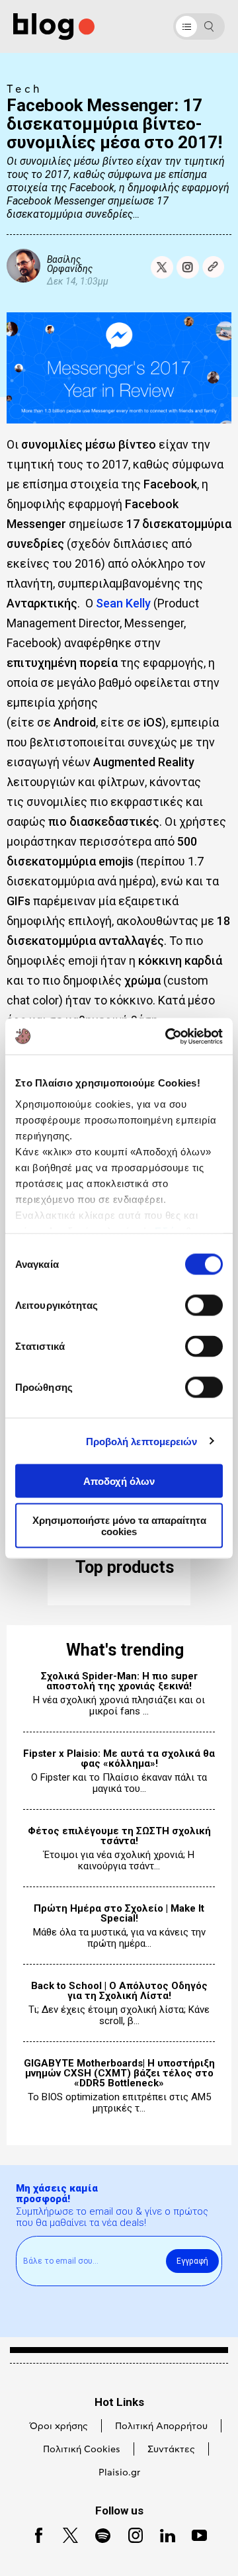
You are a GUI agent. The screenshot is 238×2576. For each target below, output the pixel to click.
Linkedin (162, 2534)
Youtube (194, 2534)
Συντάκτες (171, 2450)
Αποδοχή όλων (119, 1481)
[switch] (204, 1306)
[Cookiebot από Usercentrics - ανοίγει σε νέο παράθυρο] (168, 1036)
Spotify (97, 2534)
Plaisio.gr (119, 2473)
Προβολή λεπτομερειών (142, 1441)
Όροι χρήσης (59, 2426)
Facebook (34, 2534)
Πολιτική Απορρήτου (161, 2426)
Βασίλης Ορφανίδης (70, 264)
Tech (24, 89)
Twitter (64, 2534)
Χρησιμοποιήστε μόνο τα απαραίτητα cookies (119, 1525)
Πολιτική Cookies (82, 2450)
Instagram (130, 2534)
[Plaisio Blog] (54, 27)
